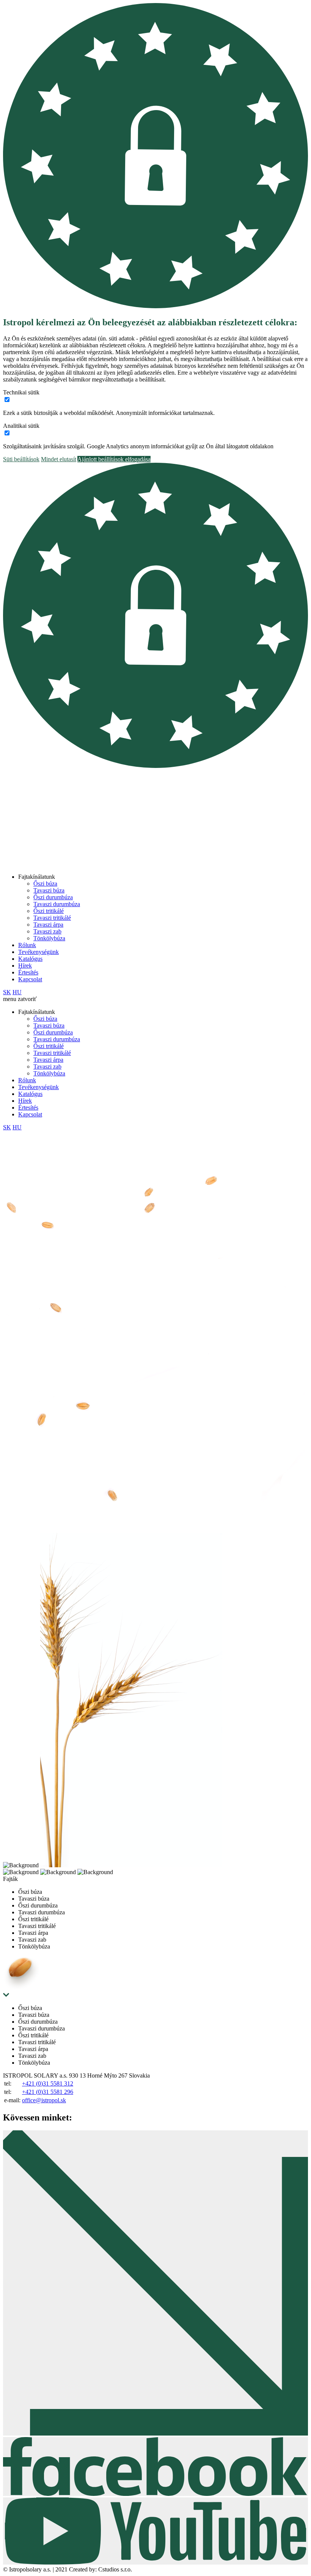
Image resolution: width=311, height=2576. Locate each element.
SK (7, 992)
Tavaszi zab (47, 931)
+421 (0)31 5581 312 (48, 2083)
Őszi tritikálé (49, 911)
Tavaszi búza (49, 890)
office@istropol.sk (44, 2100)
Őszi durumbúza (53, 897)
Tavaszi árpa (48, 925)
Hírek (25, 966)
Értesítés (28, 972)
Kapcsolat (30, 979)
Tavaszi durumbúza (57, 904)
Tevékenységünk (38, 952)
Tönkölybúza (49, 938)
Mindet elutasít (59, 459)
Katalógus (30, 959)
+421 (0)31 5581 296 (48, 2092)
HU (17, 992)
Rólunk (27, 945)
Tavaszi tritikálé (52, 918)
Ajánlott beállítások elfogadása (114, 459)
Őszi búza (45, 884)
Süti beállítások (21, 459)
